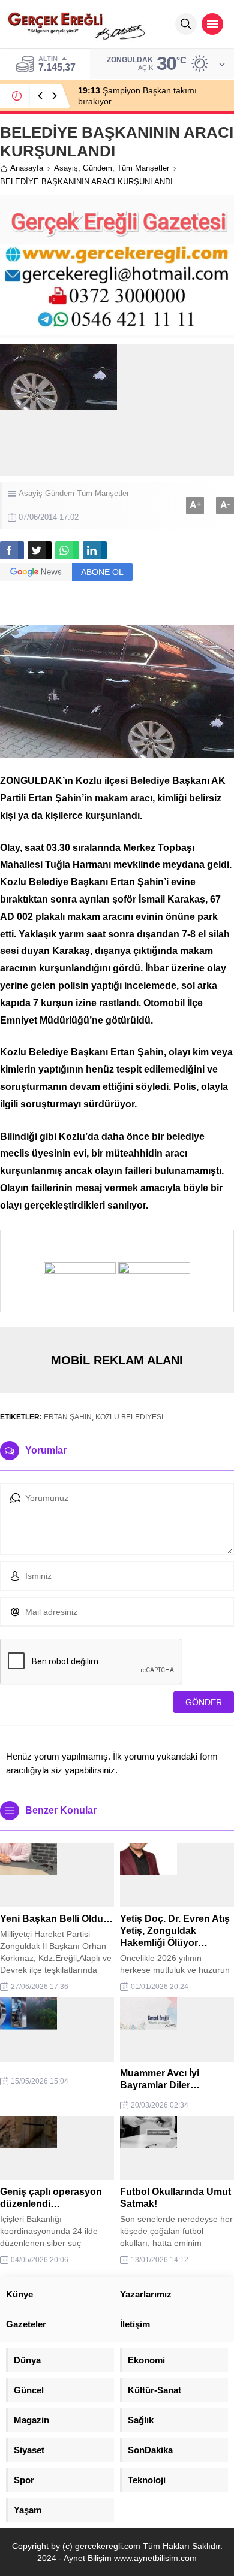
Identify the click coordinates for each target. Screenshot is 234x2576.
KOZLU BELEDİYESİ (129, 1417)
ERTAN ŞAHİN (68, 1417)
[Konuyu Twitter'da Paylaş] (40, 550)
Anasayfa (27, 168)
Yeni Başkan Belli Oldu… (56, 1919)
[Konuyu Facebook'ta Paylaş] (12, 550)
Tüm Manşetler (143, 168)
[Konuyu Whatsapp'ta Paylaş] (67, 550)
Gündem (97, 168)
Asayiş (66, 168)
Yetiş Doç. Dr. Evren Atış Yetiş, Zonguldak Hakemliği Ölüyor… (175, 1931)
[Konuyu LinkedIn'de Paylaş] (95, 550)
